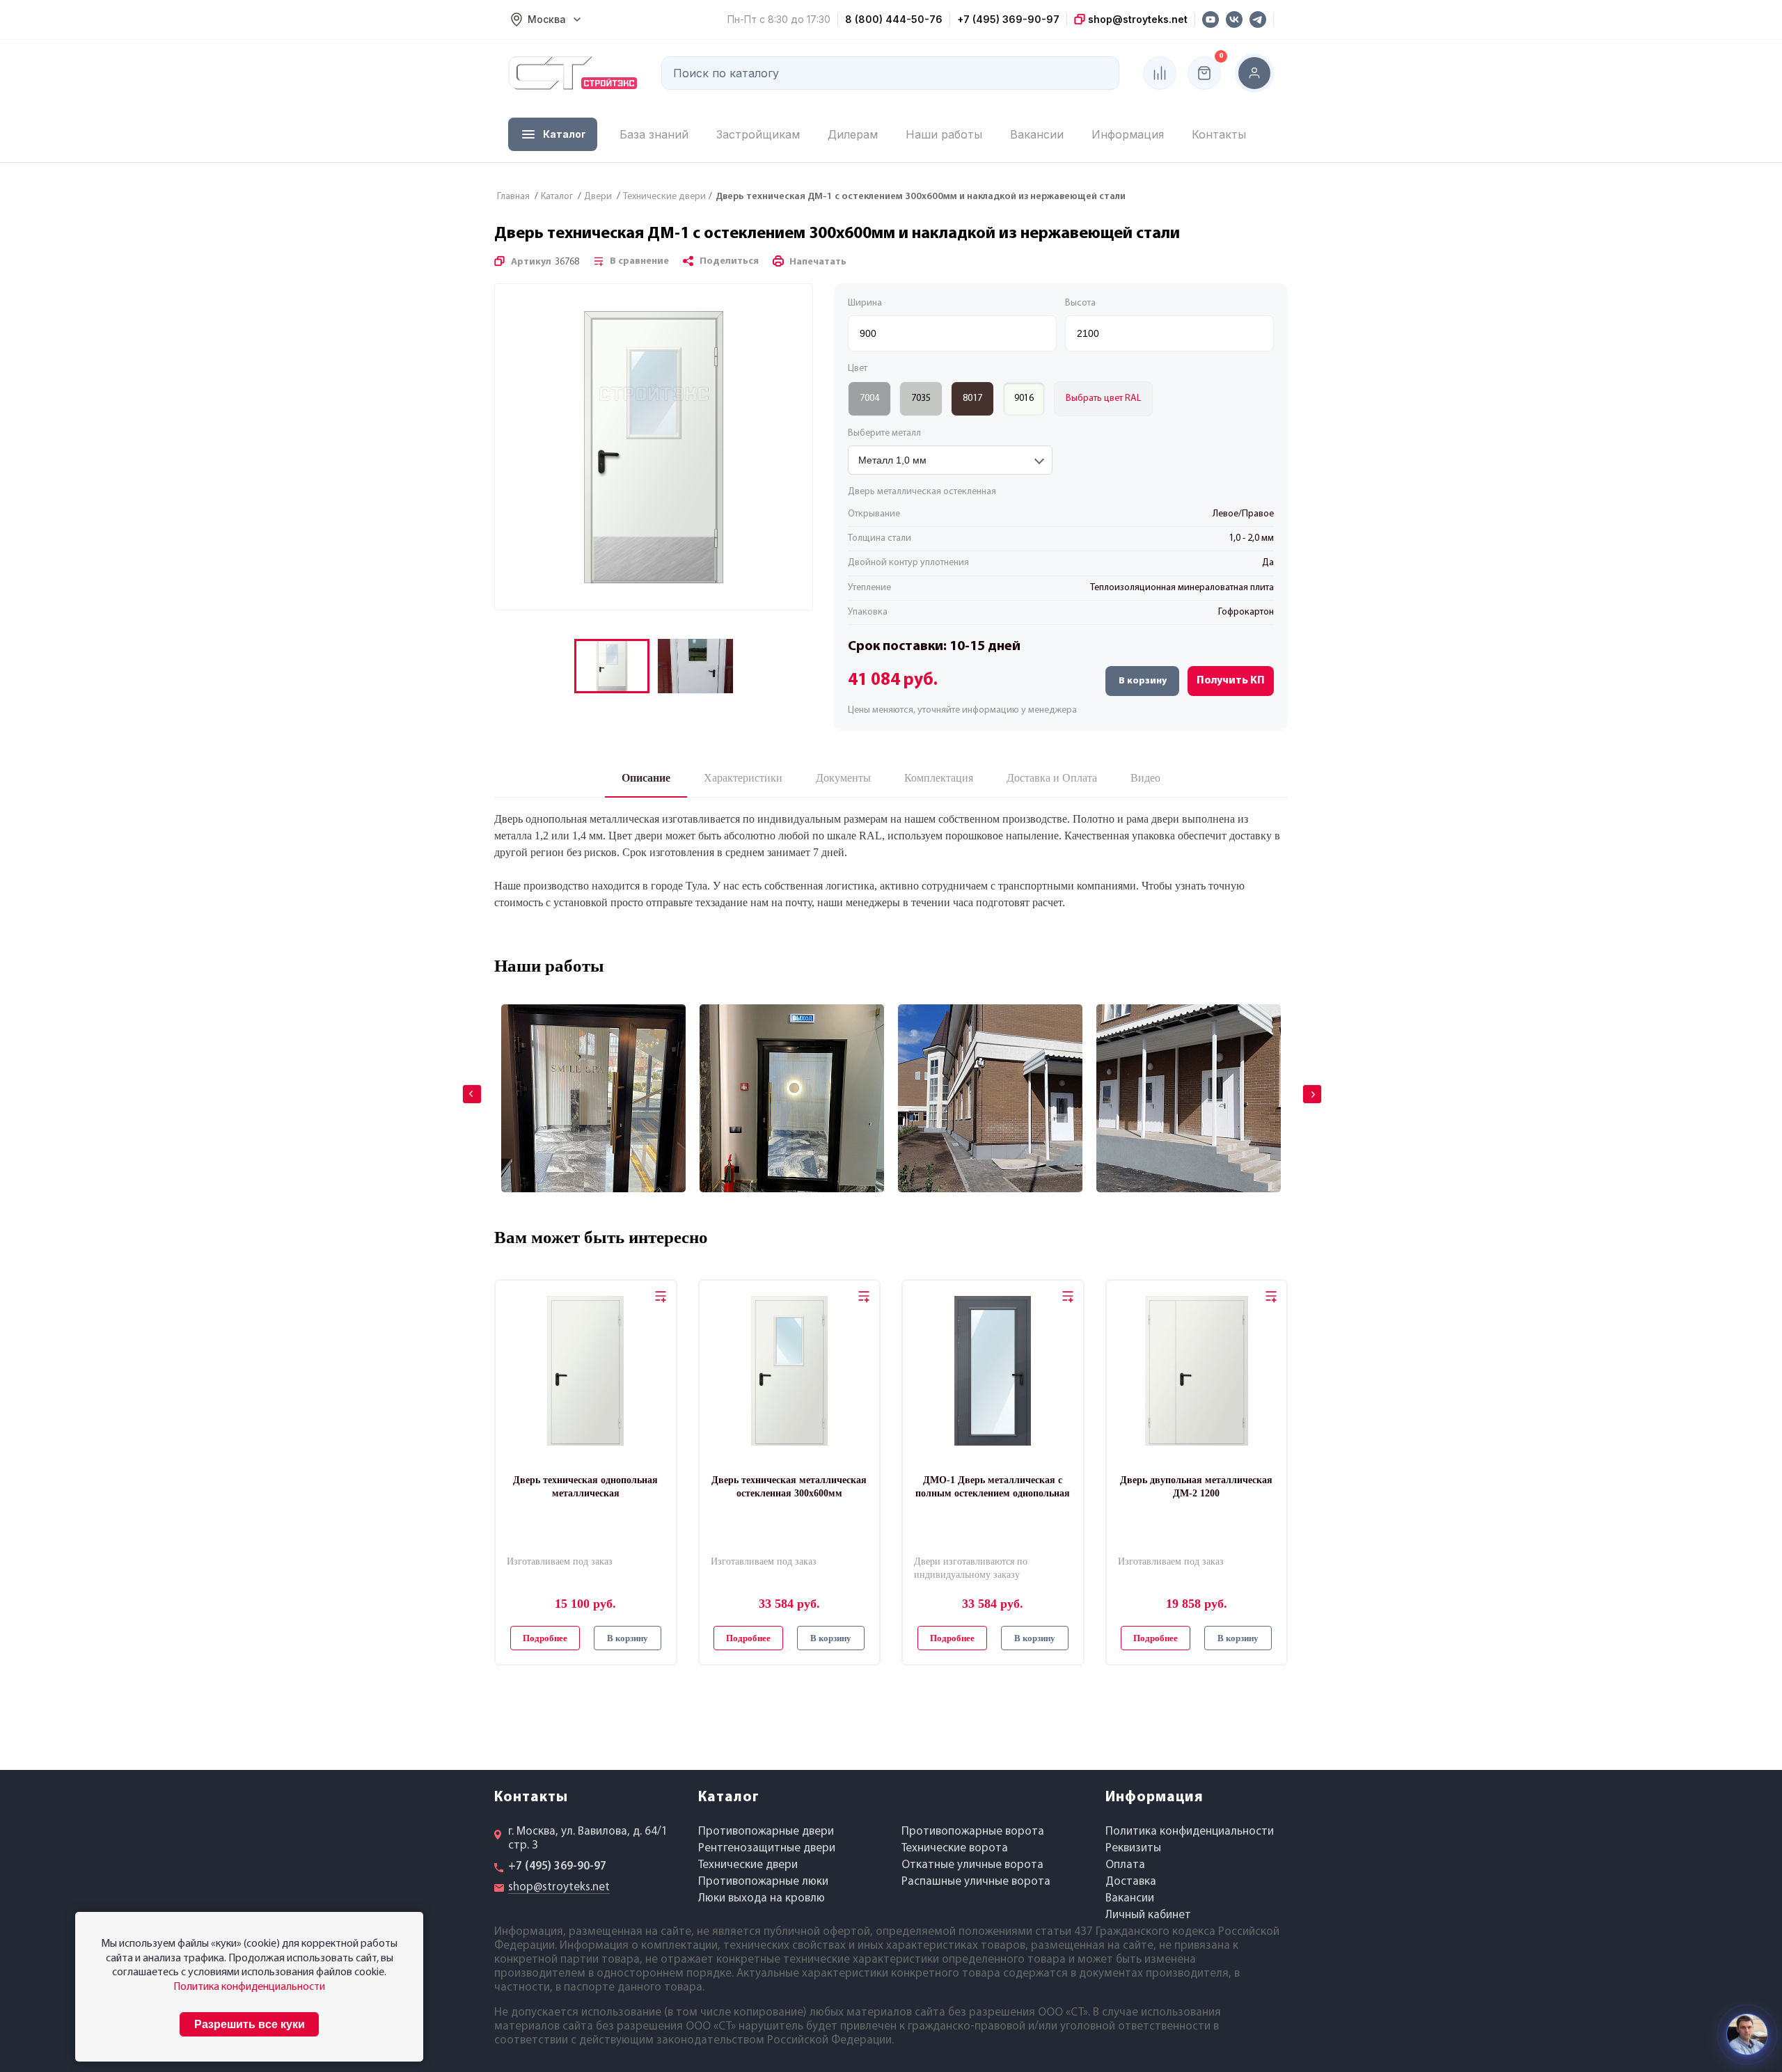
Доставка (1131, 1882)
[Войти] (1254, 73)
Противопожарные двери (766, 1832)
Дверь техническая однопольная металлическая (585, 1486)
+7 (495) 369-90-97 (1008, 19)
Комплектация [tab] (939, 778)
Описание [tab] (646, 778)
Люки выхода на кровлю (762, 1898)
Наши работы (944, 134)
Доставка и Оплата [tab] (1052, 778)
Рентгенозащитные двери (767, 1848)
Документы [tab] (843, 778)
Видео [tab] (1145, 778)
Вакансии (1037, 134)
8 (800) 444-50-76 (894, 19)
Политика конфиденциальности (1190, 1832)
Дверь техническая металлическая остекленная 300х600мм (789, 1486)
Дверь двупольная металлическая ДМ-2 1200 (1196, 1486)
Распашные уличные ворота (976, 1882)
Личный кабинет (1148, 1915)
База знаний (654, 134)
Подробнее (545, 1638)
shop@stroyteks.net (1136, 19)
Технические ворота (955, 1848)
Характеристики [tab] (743, 778)
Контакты (1219, 134)
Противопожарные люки (763, 1882)
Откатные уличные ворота (972, 1865)
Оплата (1125, 1865)
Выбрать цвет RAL (1103, 398)
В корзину (1143, 681)
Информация (1128, 134)
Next (1302, 1084)
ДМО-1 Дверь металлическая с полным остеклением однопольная (993, 1486)
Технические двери (748, 1865)
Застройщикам (758, 134)
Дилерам (853, 134)
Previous (462, 1084)
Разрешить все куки (250, 2024)
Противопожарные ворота (973, 1832)
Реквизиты (1133, 1848)
